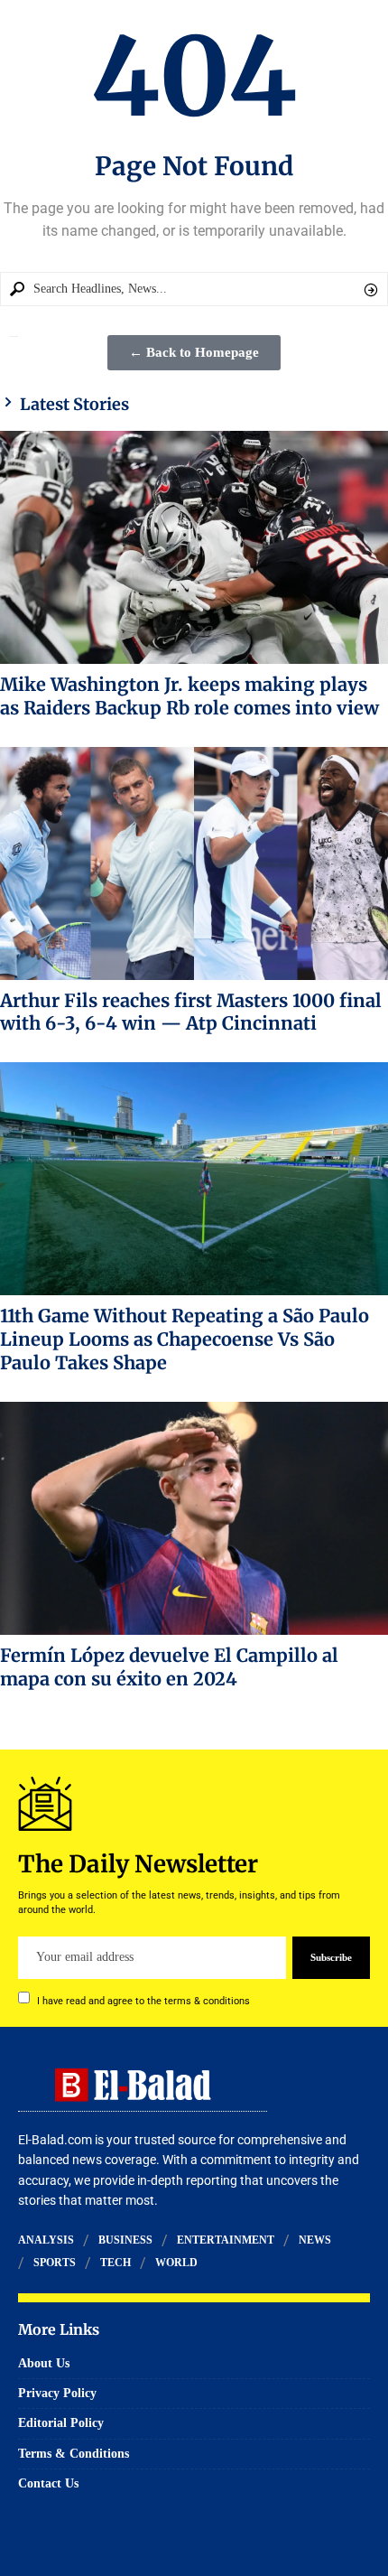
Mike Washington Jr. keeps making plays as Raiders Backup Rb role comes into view (189, 696)
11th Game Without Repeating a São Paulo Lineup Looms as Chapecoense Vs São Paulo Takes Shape (185, 1339)
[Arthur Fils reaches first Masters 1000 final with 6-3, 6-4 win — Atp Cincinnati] (194, 863)
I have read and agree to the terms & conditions (143, 2000)
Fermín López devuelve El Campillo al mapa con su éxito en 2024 (169, 1667)
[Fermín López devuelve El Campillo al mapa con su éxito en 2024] (194, 1518)
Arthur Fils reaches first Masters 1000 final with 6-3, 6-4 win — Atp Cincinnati (191, 1012)
